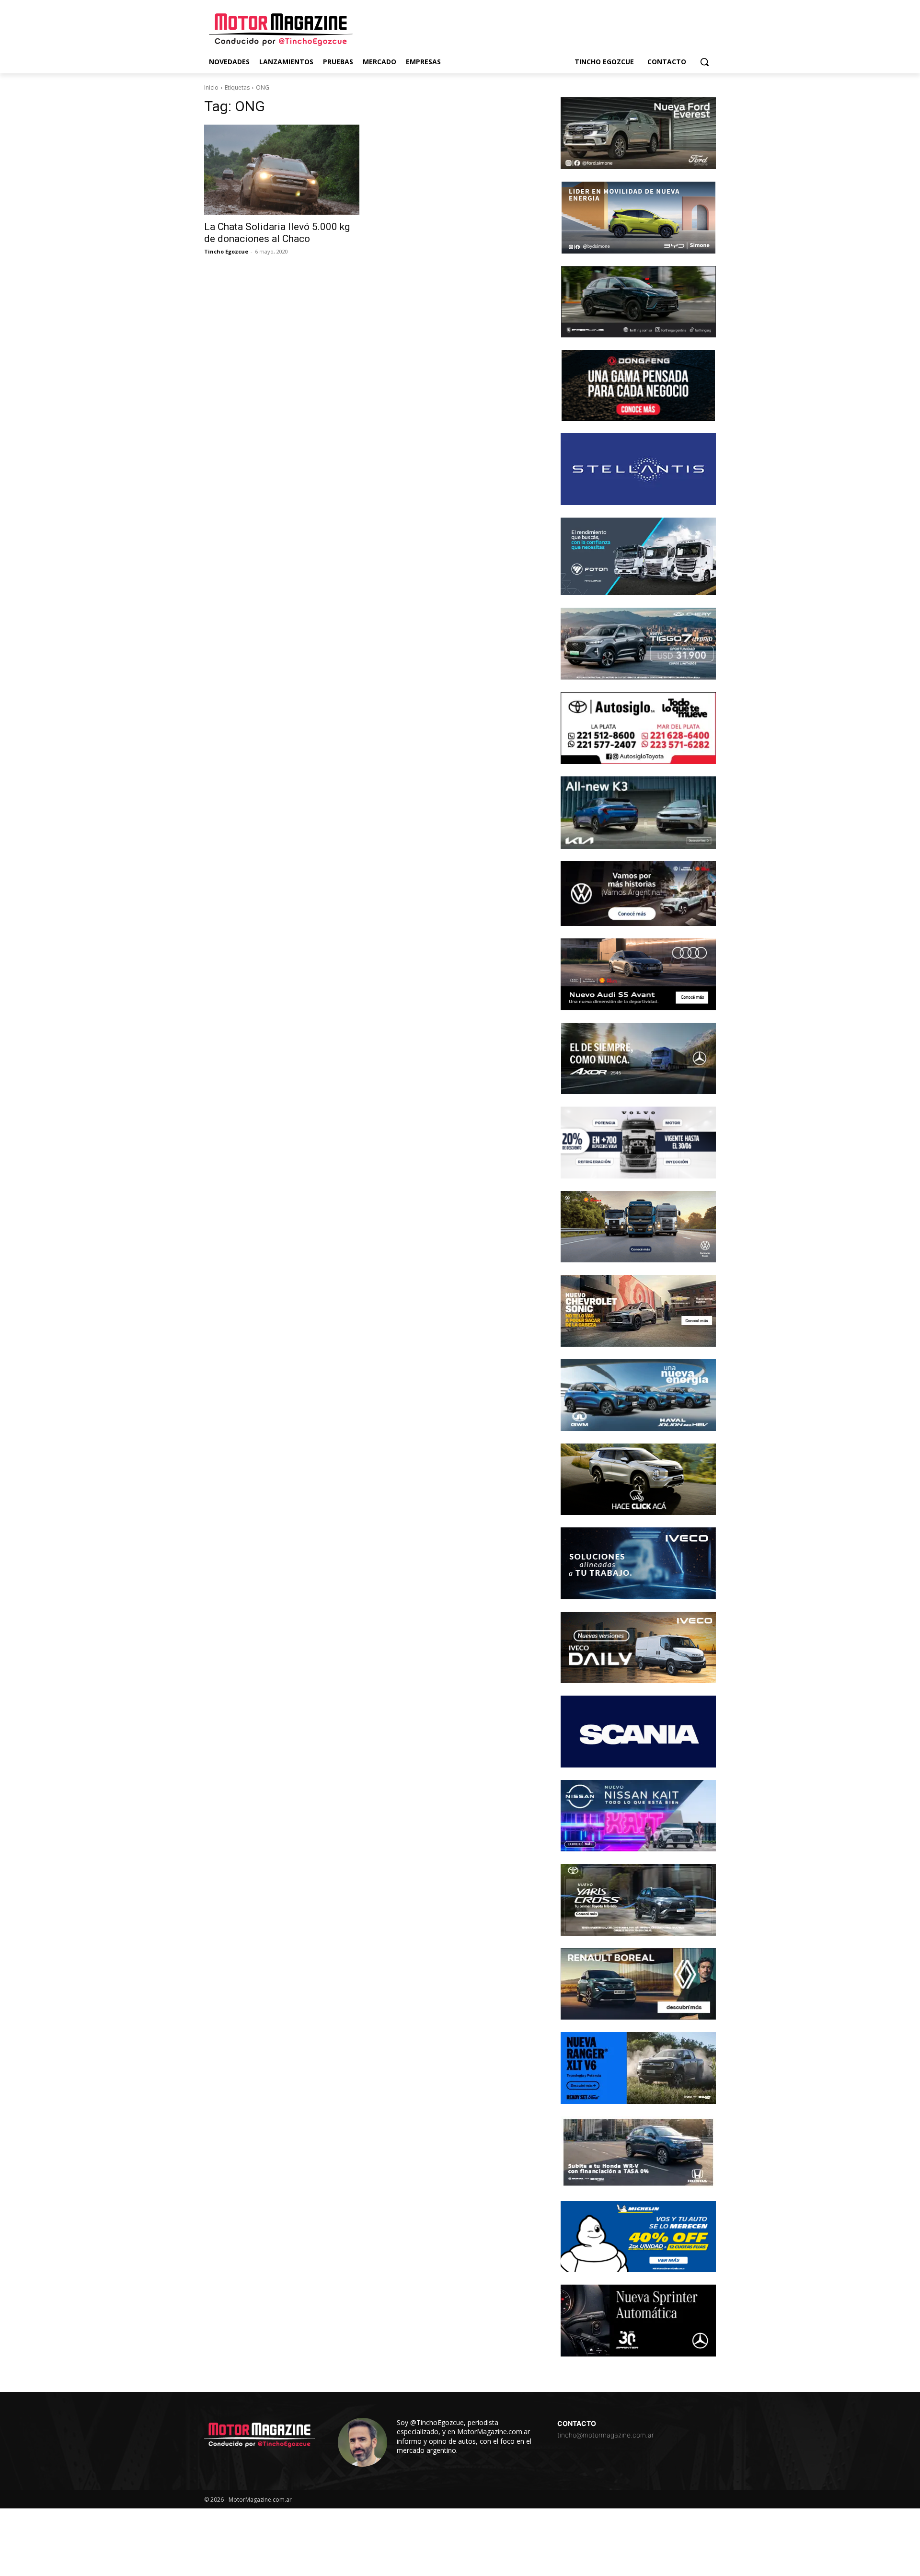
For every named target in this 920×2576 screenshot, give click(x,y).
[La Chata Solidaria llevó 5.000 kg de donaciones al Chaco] (282, 170)
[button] (704, 62)
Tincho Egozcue (226, 251)
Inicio (211, 87)
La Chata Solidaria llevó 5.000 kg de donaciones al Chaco (277, 233)
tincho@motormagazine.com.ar (606, 2435)
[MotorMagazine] (281, 30)
